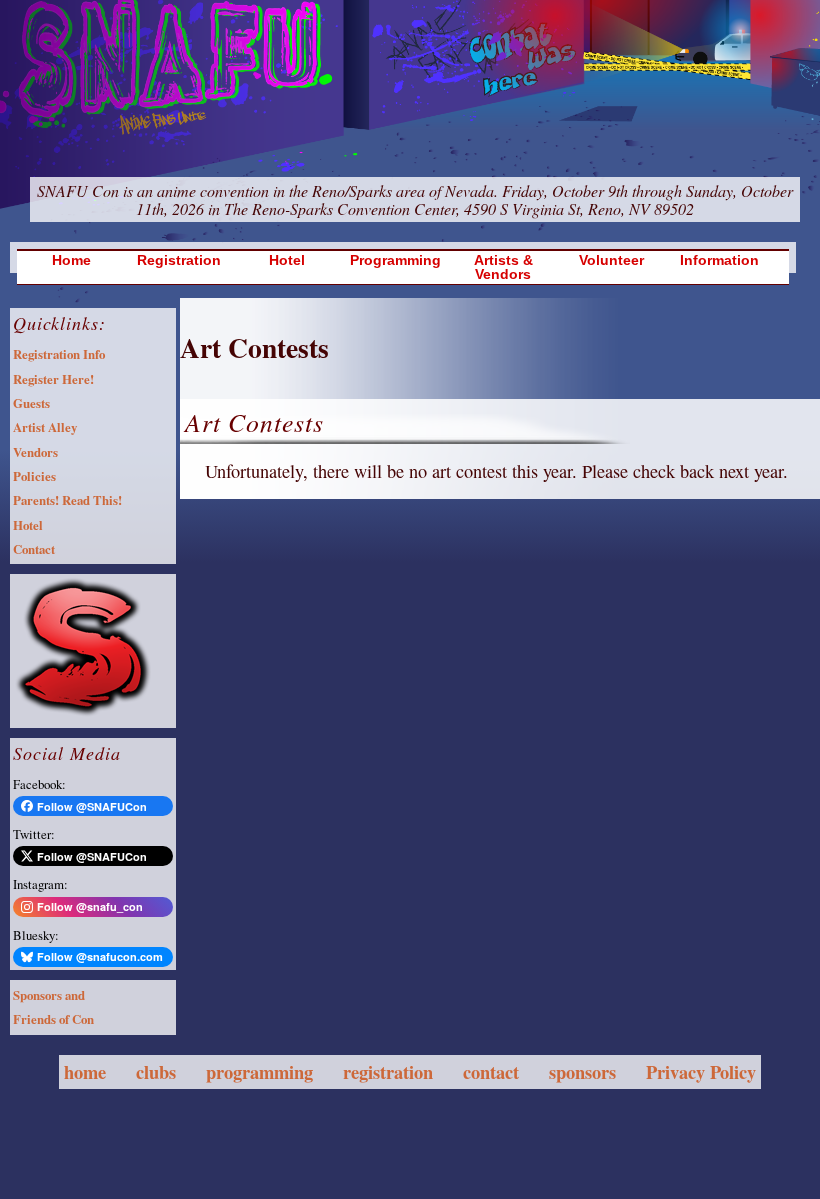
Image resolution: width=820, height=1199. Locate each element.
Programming (395, 260)
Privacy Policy (701, 1071)
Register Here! (53, 379)
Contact (34, 549)
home (85, 1071)
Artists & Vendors (503, 267)
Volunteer (611, 260)
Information (719, 260)
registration (388, 1071)
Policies (34, 476)
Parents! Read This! (67, 500)
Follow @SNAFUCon (92, 806)
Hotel (287, 260)
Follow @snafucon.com (100, 956)
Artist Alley (45, 427)
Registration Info (59, 354)
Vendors (35, 452)
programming (259, 1071)
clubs (156, 1071)
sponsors (582, 1071)
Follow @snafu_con (90, 906)
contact (491, 1071)
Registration (179, 260)
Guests (31, 403)
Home (71, 260)
